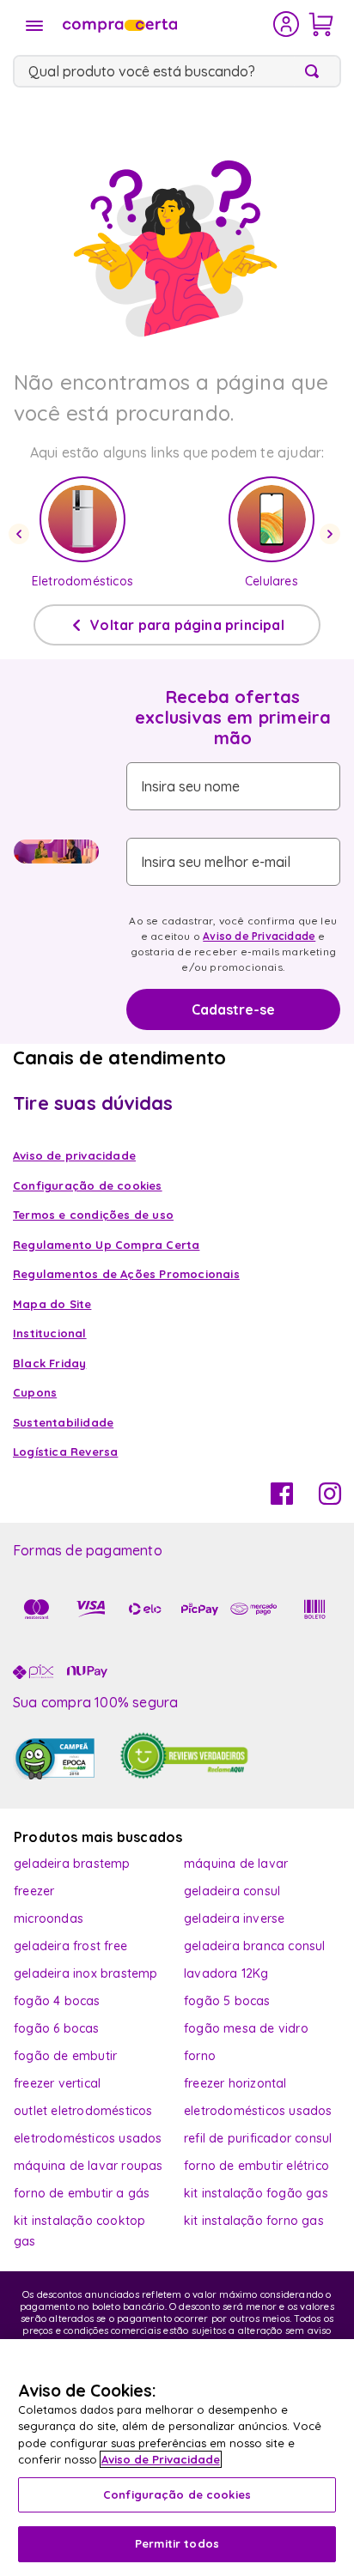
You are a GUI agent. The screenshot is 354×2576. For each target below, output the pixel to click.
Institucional (50, 1333)
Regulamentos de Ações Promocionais (126, 1274)
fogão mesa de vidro (246, 2028)
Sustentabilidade (63, 1422)
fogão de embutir (65, 2056)
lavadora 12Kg (226, 1973)
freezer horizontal (235, 2083)
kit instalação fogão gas (256, 2193)
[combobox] (177, 71)
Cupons (35, 1392)
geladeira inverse (234, 1918)
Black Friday (49, 1363)
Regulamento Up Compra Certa (106, 1245)
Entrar (287, 24)
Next (333, 534)
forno (200, 2056)
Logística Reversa (65, 1452)
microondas (49, 1918)
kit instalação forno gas (254, 2221)
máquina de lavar (236, 1864)
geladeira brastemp (72, 1864)
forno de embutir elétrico (256, 2166)
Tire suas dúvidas (93, 1103)
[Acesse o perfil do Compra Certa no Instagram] (330, 1500)
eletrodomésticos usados (258, 2111)
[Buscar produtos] (315, 71)
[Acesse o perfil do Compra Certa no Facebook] (282, 1500)
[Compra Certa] (166, 24)
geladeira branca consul (255, 1946)
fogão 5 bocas (227, 2001)
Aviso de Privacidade (259, 936)
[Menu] (34, 26)
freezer (34, 1891)
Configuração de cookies (177, 2494)
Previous (21, 534)
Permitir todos (177, 2543)
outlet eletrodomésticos (83, 2111)
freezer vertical (57, 2083)
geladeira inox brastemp (86, 1973)
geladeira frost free (70, 1946)
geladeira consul (232, 1891)
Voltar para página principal (187, 625)
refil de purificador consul (258, 2138)
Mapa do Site (52, 1304)
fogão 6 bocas (57, 2028)
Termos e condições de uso (93, 1215)
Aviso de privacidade (74, 1155)
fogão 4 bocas (57, 2001)
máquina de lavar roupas (88, 2166)
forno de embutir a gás (82, 2193)
